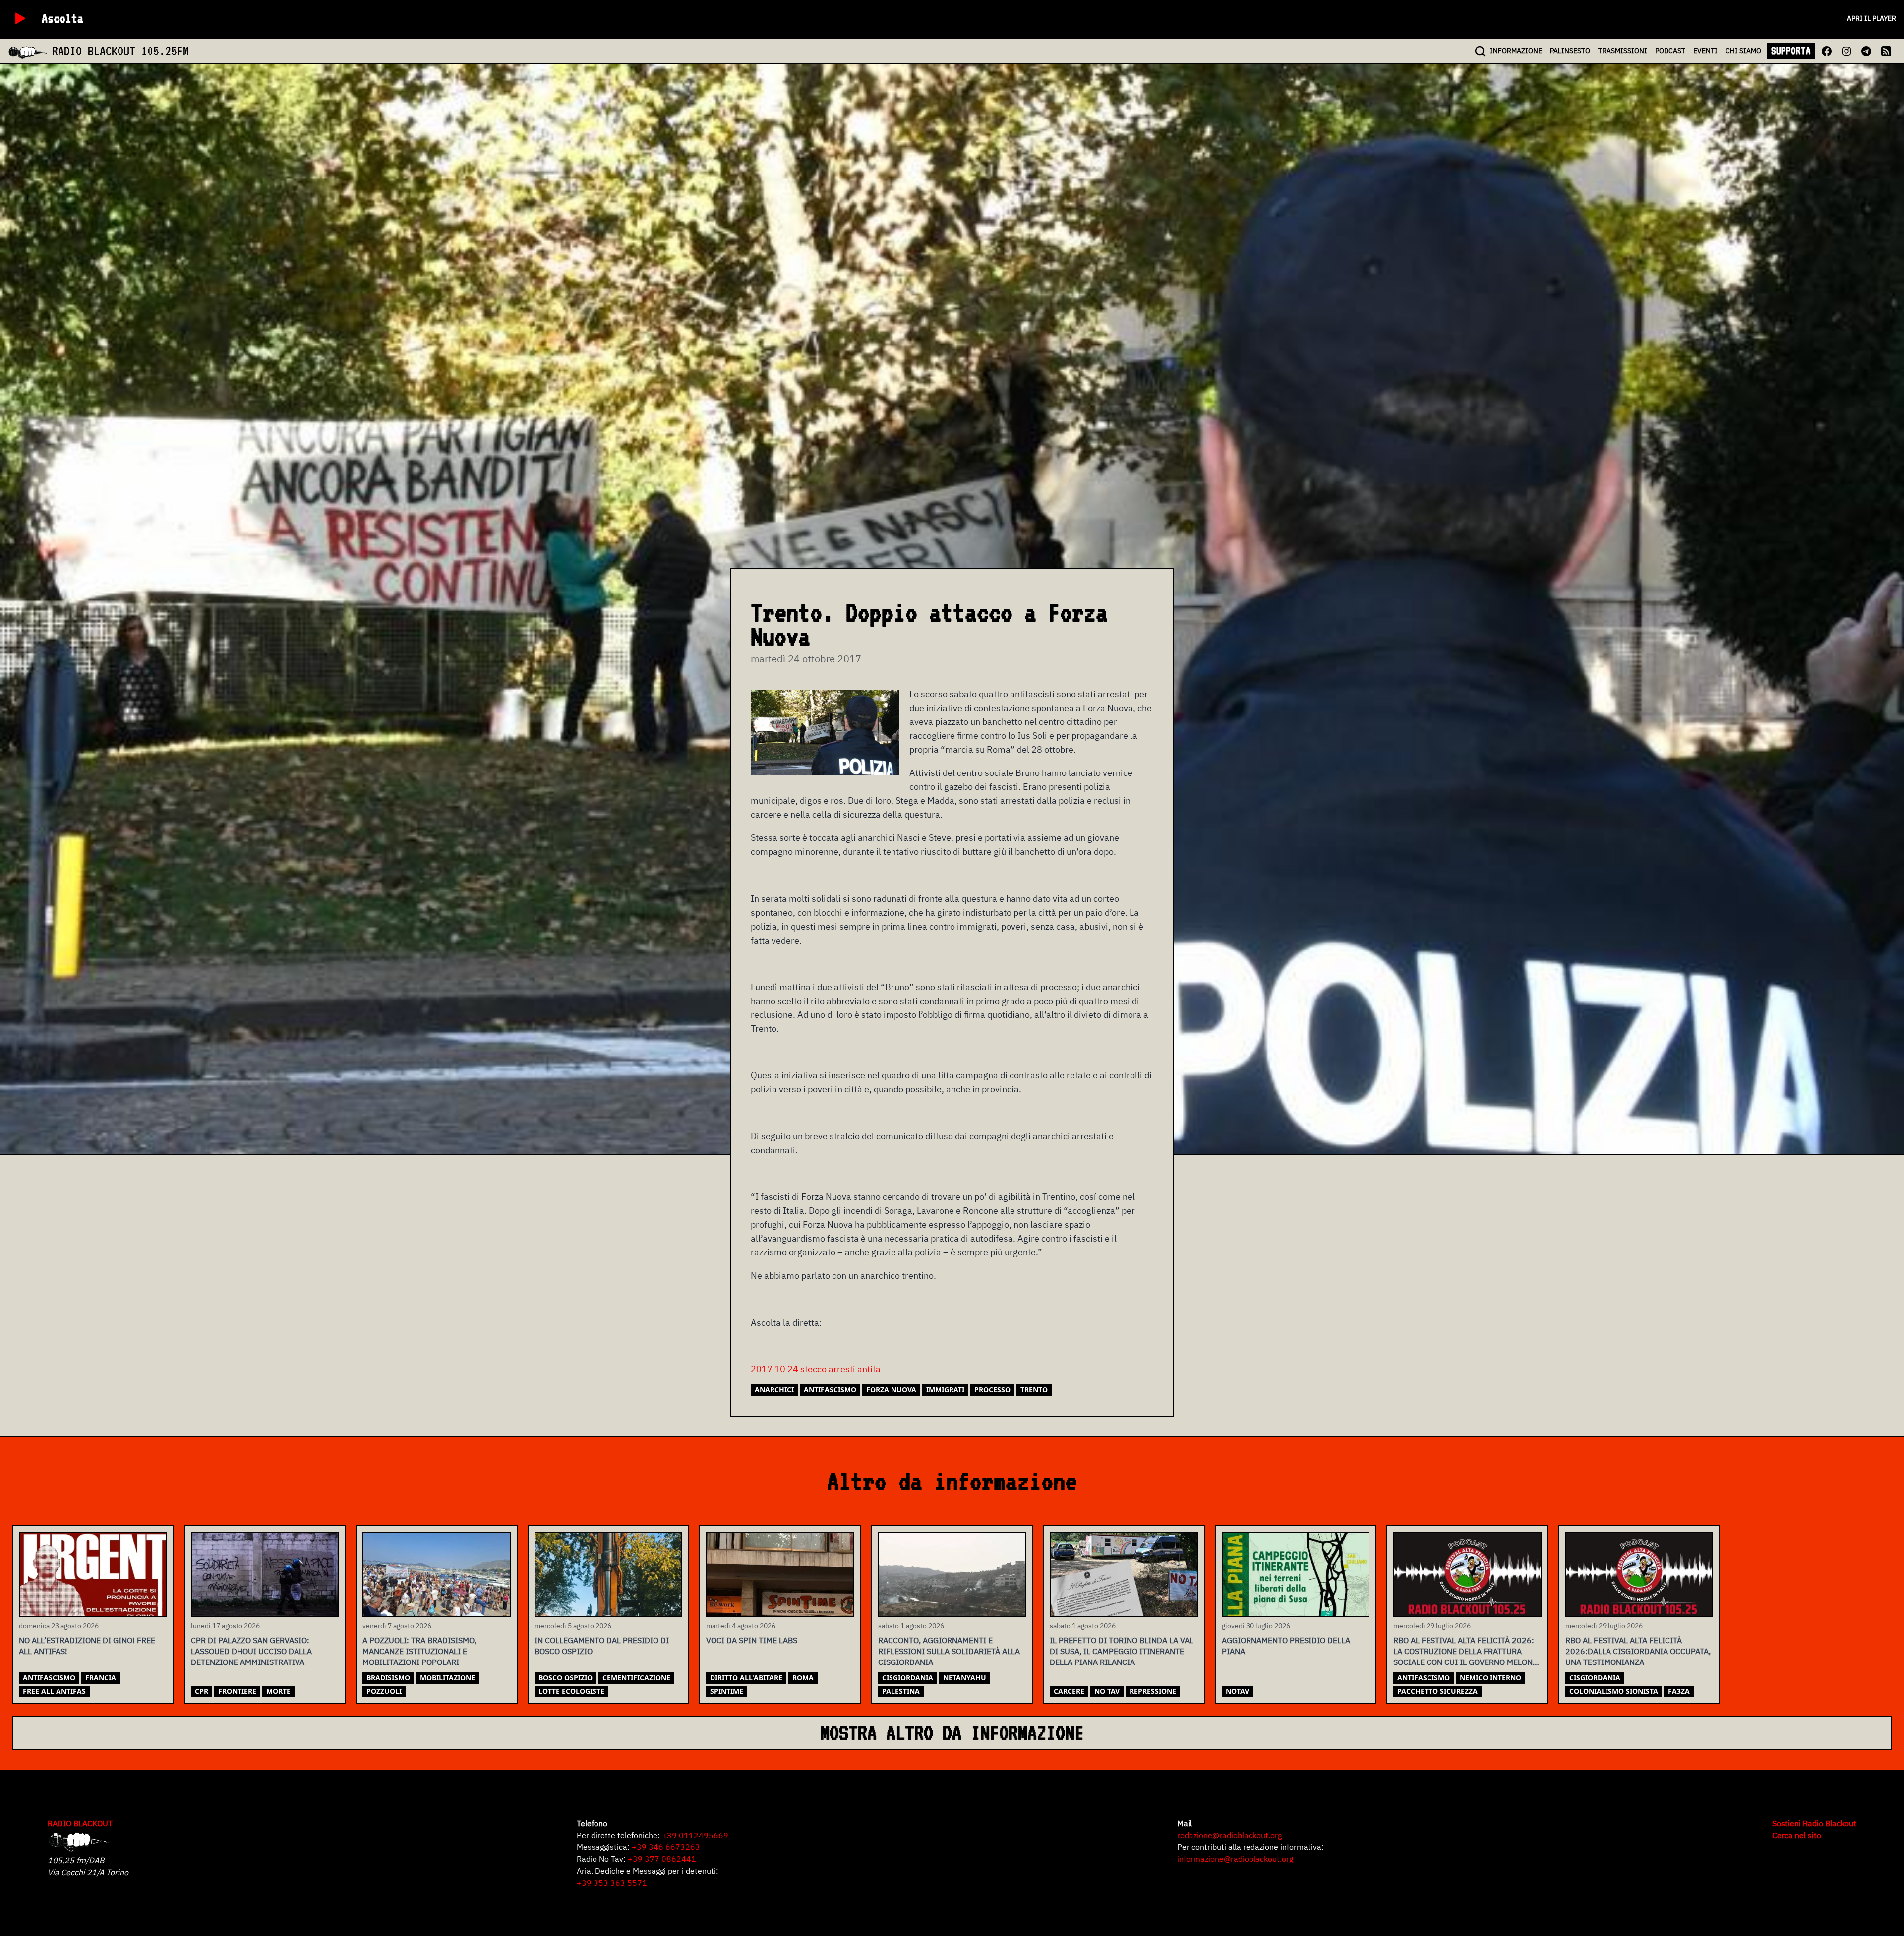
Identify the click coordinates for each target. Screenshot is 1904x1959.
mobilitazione (447, 1678)
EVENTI (1705, 51)
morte (278, 1691)
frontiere (237, 1691)
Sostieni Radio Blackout (1814, 1823)
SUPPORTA (1791, 51)
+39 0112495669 (695, 1835)
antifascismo (830, 1390)
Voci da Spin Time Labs (752, 1640)
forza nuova (891, 1390)
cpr (202, 1691)
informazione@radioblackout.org (1235, 1859)
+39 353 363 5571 (612, 1883)
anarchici (774, 1390)
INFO (1516, 51)
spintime (727, 1691)
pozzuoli (384, 1691)
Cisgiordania (908, 1678)
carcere (1069, 1691)
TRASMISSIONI (1623, 51)
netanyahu (965, 1678)
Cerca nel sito (1797, 1835)
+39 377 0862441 (662, 1859)
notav (1237, 1691)
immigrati (945, 1390)
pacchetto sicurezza (1437, 1691)
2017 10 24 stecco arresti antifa (816, 1369)
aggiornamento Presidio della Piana (1286, 1646)
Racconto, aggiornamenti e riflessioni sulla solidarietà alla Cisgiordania (949, 1651)
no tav (1107, 1691)
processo (992, 1390)
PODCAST (1670, 51)
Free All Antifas (54, 1691)
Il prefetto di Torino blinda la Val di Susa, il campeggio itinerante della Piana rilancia (1122, 1651)
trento (1034, 1390)
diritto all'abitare (746, 1678)
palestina (901, 1691)
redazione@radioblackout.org (1229, 1835)
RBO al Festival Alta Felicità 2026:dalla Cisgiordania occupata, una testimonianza (1638, 1651)
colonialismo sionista (1614, 1691)
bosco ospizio (565, 1678)
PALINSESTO (1570, 51)
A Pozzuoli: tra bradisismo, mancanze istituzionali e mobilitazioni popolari (419, 1651)
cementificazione (636, 1678)
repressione (1153, 1691)
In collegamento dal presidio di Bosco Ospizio (602, 1646)
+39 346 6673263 (666, 1847)
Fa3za (1679, 1691)
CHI (1743, 51)
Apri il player (1872, 18)
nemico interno (1490, 1678)
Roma (803, 1678)
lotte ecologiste (571, 1691)
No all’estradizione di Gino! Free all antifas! (87, 1646)
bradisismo (388, 1678)
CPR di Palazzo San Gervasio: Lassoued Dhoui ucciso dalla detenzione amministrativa (251, 1651)
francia (101, 1678)
